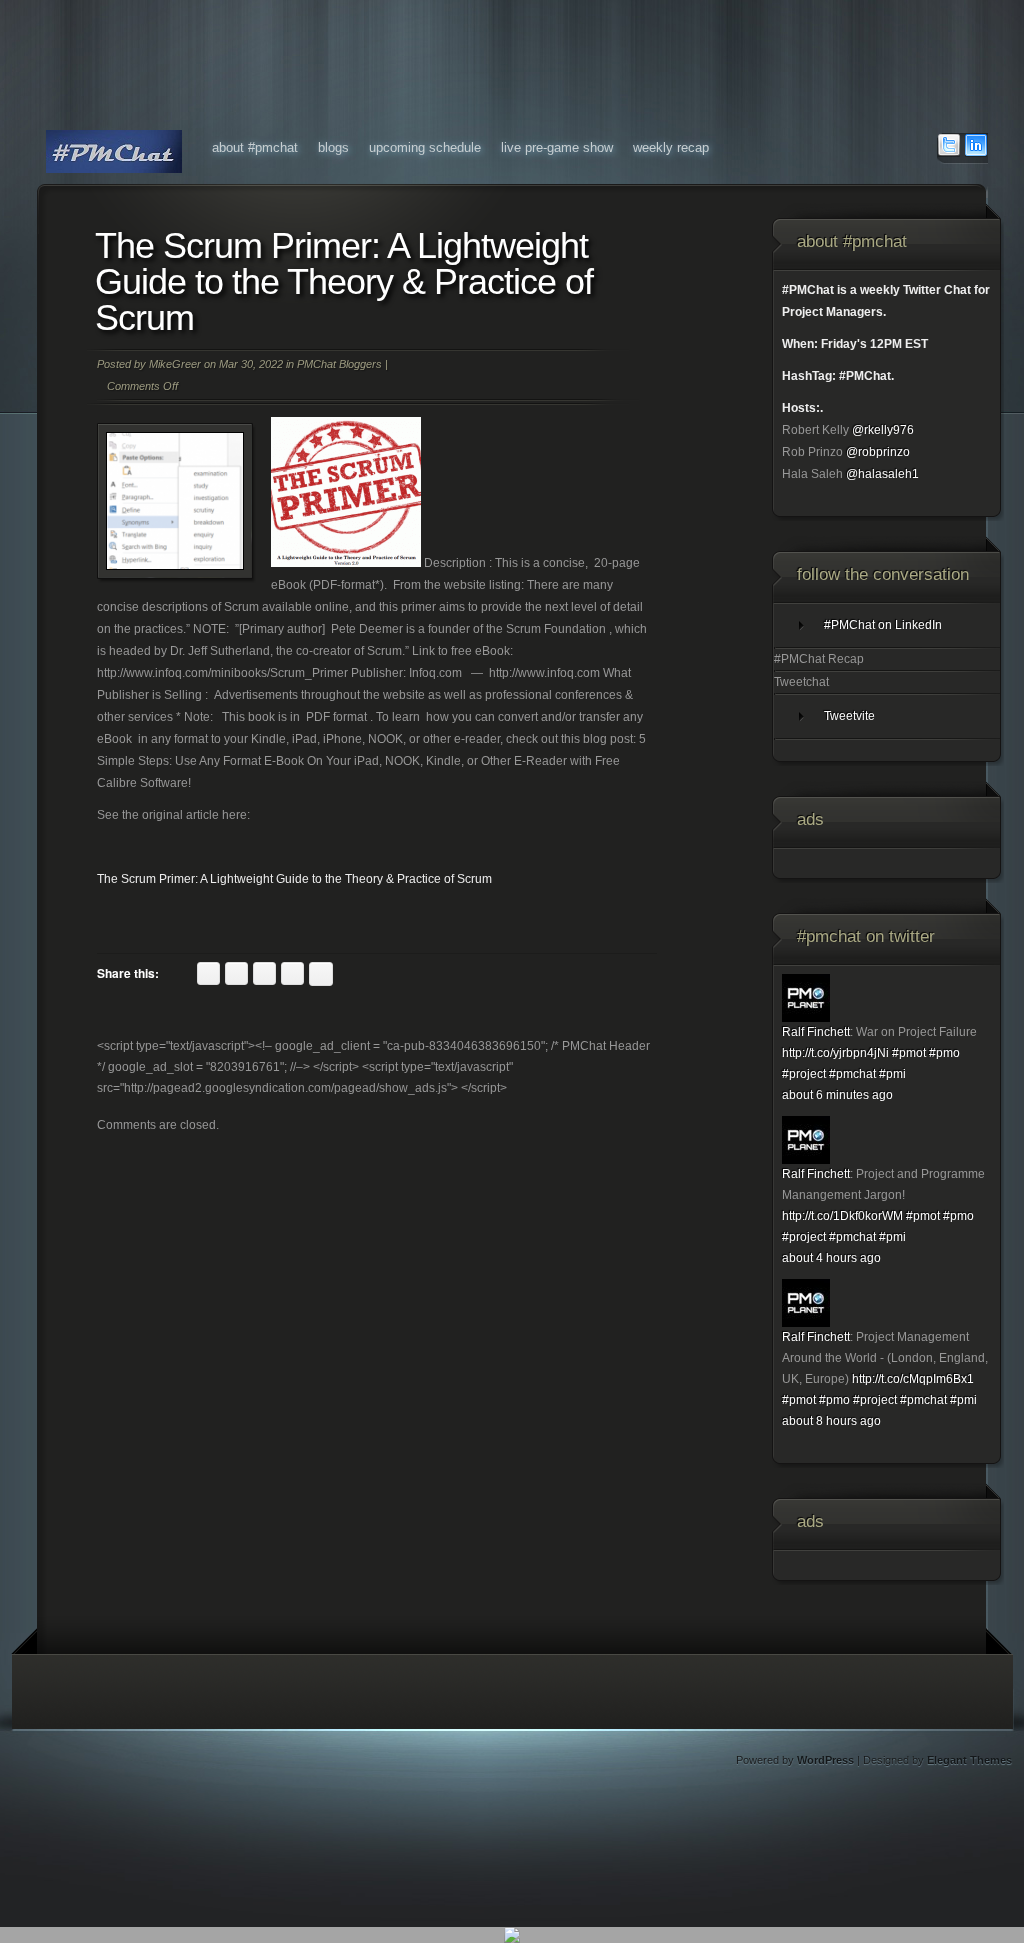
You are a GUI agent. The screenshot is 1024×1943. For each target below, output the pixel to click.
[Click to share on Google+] (292, 973)
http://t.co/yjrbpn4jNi (835, 1053)
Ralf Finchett (816, 1032)
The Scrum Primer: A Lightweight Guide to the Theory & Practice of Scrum (294, 879)
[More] (321, 974)
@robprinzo (878, 452)
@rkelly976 (883, 430)
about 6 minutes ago (837, 1095)
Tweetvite (849, 716)
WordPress (825, 1760)
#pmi (892, 1074)
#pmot (909, 1053)
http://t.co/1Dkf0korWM (842, 1216)
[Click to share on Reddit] (236, 973)
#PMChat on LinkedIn (883, 625)
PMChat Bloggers (339, 364)
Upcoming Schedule (425, 147)
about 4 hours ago (831, 1258)
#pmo (944, 1053)
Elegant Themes (969, 1760)
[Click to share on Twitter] (208, 973)
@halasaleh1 (882, 474)
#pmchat (852, 1074)
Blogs (333, 147)
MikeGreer (175, 364)
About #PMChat (255, 147)
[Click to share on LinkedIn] (264, 973)
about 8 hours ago (831, 1421)
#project (804, 1074)
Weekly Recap (671, 147)
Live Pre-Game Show (557, 147)
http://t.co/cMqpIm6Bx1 (913, 1379)
